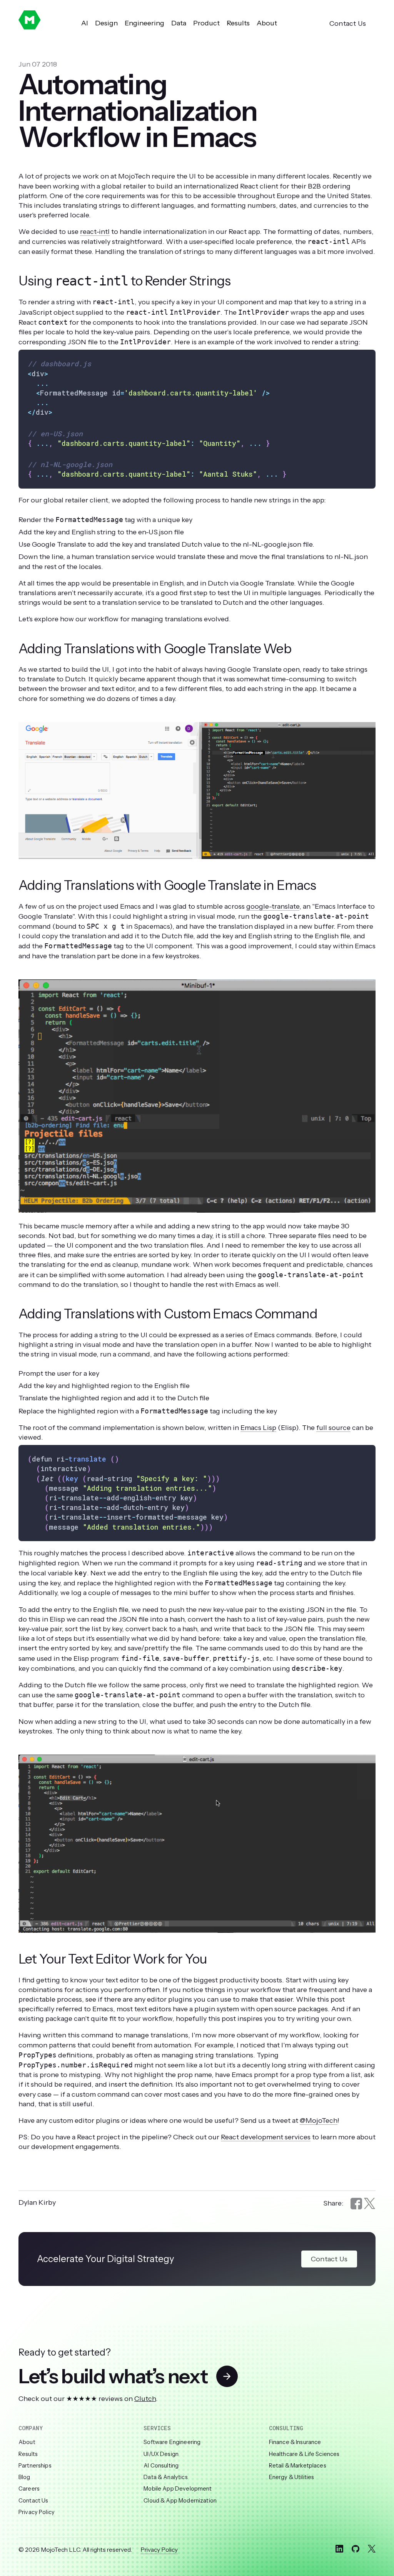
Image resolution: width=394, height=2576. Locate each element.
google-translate (273, 906)
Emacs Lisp (258, 1428)
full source (333, 1428)
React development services (266, 2137)
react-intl (95, 232)
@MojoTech (319, 2121)
